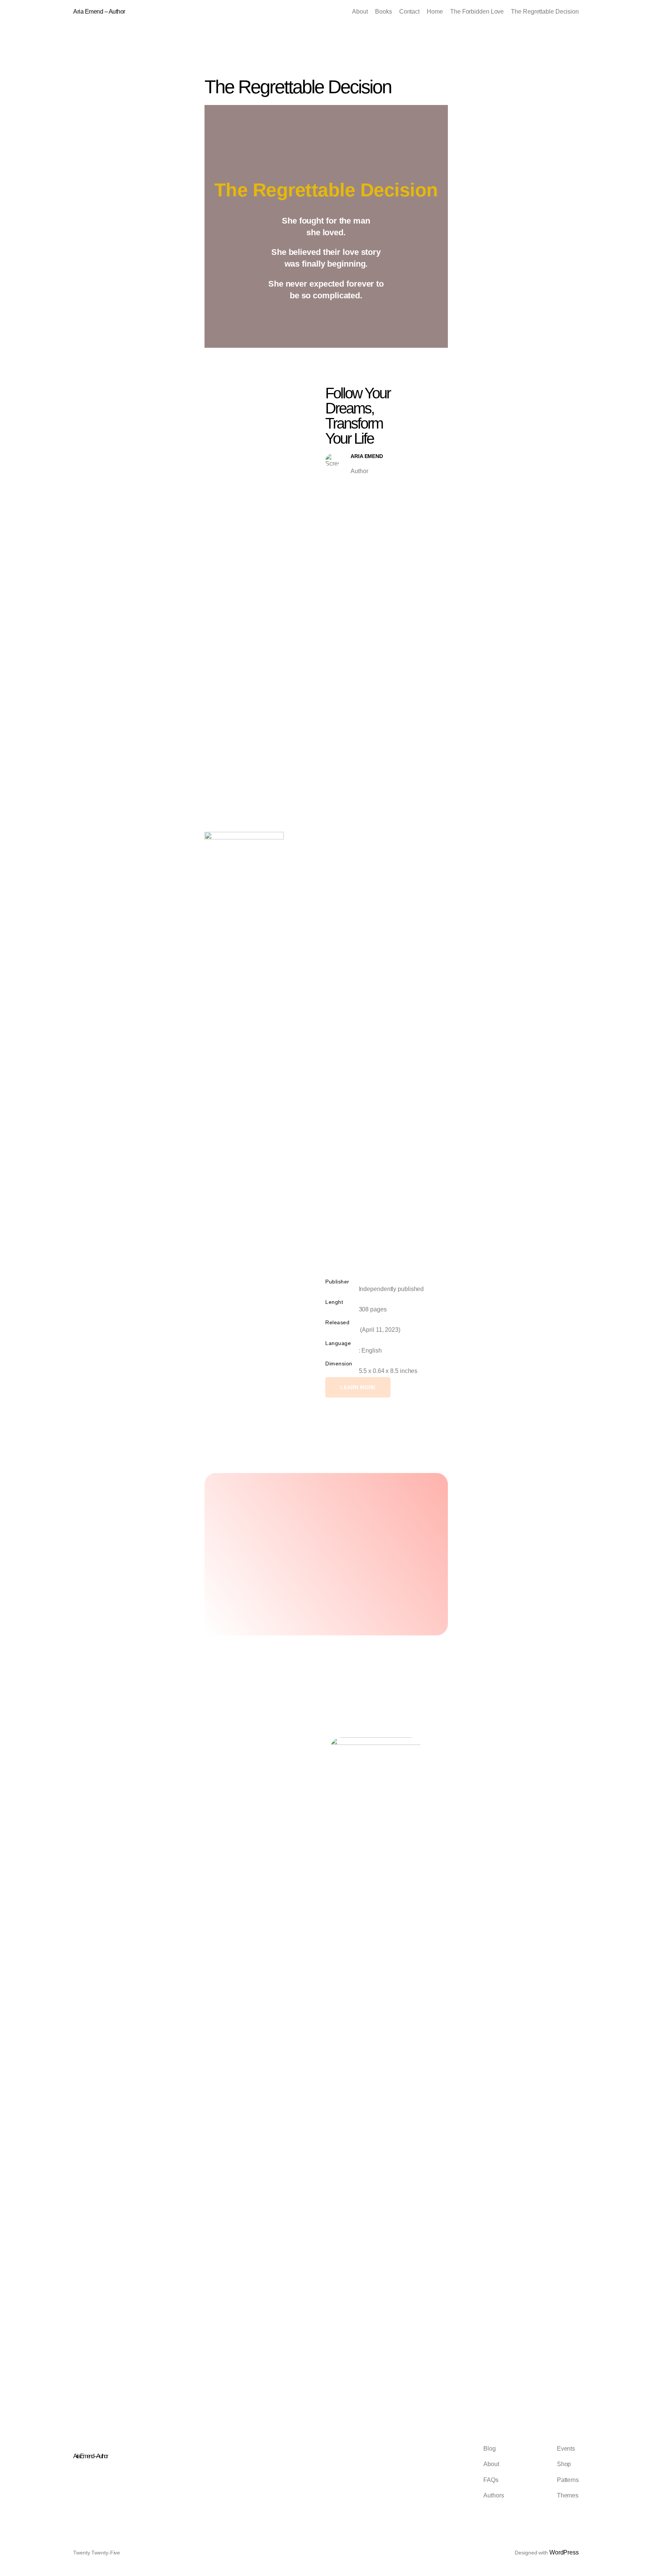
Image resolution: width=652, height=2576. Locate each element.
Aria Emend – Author (99, 12)
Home (435, 12)
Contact (409, 12)
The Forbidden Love (477, 12)
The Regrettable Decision (545, 12)
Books (384, 12)
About (360, 12)
